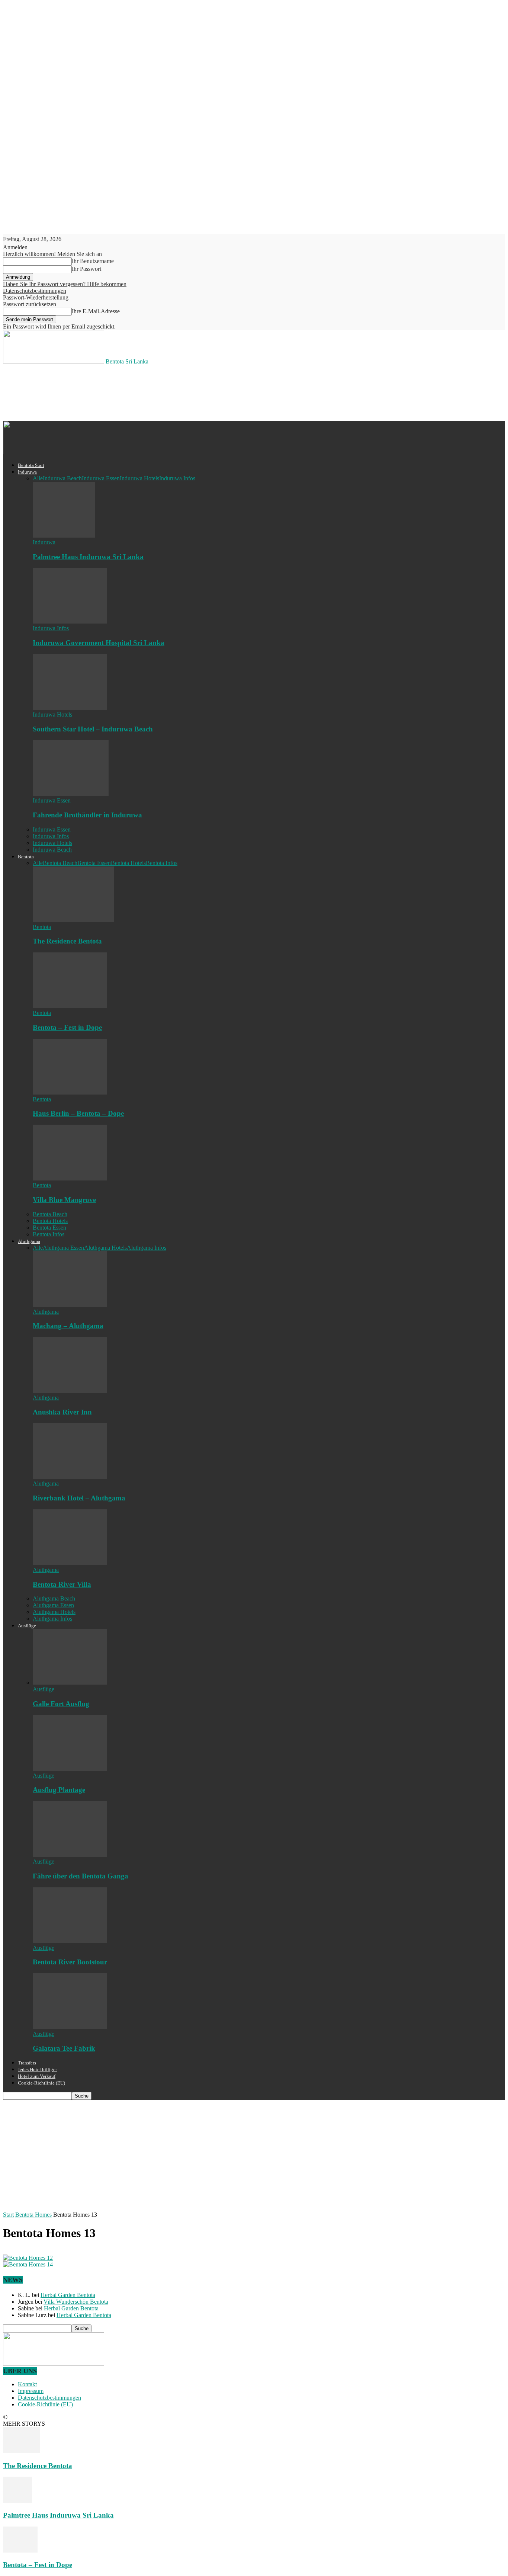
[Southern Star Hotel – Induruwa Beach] (70, 708)
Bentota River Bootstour (70, 1962)
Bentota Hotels (128, 863)
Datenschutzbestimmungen (35, 291)
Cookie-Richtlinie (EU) (41, 2083)
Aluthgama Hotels (105, 1248)
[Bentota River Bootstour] (70, 1941)
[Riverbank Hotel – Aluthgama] (70, 1477)
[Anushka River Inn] (70, 1391)
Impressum (31, 2391)
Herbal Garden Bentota (68, 2295)
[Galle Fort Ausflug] (70, 1683)
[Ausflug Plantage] (70, 1769)
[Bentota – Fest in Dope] (70, 1006)
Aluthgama (29, 1241)
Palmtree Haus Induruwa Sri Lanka (88, 557)
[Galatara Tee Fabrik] (70, 2027)
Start (8, 2215)
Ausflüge (27, 1626)
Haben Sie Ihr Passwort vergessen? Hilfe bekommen (65, 284)
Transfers (27, 2063)
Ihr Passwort (86, 269)
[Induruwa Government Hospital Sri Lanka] (70, 621)
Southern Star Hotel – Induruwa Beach (93, 729)
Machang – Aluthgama (68, 1326)
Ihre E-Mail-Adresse (96, 311)
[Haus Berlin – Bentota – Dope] (70, 1092)
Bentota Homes (33, 2215)
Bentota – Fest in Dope (67, 1027)
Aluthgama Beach (54, 1598)
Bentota (26, 857)
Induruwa (27, 472)
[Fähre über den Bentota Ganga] (70, 1855)
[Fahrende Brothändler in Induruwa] (71, 794)
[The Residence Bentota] (73, 920)
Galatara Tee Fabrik (64, 2048)
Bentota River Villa (62, 1584)
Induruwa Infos (177, 478)
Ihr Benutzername (93, 261)
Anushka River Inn (62, 1412)
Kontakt (27, 2384)
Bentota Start (31, 465)
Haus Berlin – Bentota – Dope (78, 1113)
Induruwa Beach (62, 478)
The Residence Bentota (67, 941)
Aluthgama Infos (147, 1248)
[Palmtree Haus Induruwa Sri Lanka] (64, 536)
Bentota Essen (94, 863)
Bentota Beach (60, 863)
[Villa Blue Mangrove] (70, 1178)
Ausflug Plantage (59, 1790)
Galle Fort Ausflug (61, 1704)
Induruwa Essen (101, 478)
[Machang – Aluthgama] (70, 1305)
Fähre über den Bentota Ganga (81, 1876)
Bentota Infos (162, 863)
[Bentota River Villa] (70, 1563)
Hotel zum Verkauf (37, 2076)
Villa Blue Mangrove (64, 1200)
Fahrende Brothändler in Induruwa (87, 815)
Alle (38, 478)
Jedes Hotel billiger (37, 2069)
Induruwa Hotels (139, 478)
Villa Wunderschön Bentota (76, 2302)
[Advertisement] (138, 392)
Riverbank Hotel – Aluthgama (79, 1498)
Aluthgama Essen (63, 1248)
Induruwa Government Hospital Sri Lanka (99, 643)
